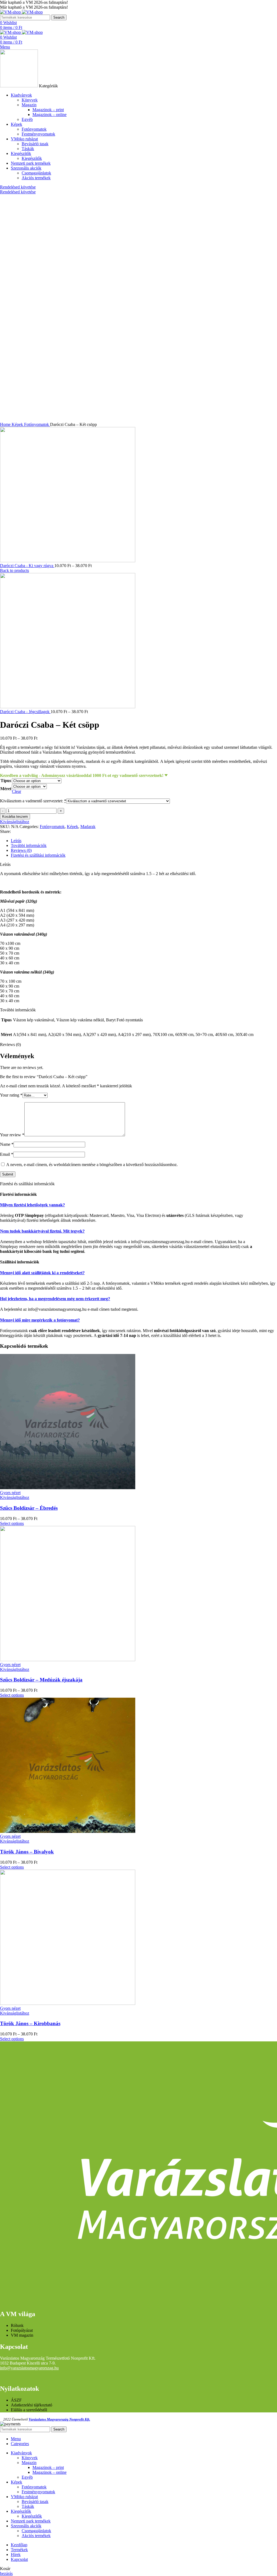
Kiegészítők (32, 158)
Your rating (11, 1095)
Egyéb (27, 119)
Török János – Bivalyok (27, 1852)
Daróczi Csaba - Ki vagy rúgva (27, 566)
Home (6, 424)
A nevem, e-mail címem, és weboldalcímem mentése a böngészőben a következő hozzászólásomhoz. (92, 1165)
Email (7, 1154)
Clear (17, 791)
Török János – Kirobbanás (30, 2023)
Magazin (29, 105)
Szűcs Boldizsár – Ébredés (29, 1508)
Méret (6, 789)
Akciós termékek (36, 178)
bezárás (6, 2573)
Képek (18, 424)
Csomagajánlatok (36, 173)
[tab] (144, 841)
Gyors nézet (10, 1493)
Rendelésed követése (18, 187)
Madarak (88, 827)
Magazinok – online (50, 115)
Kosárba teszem (15, 817)
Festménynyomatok (38, 134)
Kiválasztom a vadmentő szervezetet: (33, 801)
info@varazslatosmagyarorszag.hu (29, 2368)
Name (7, 1144)
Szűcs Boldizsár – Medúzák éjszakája (41, 1680)
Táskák (28, 149)
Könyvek (30, 100)
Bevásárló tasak (35, 144)
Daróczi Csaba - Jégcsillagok (25, 712)
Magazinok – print (48, 110)
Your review (12, 1135)
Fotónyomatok (34, 129)
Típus (6, 781)
